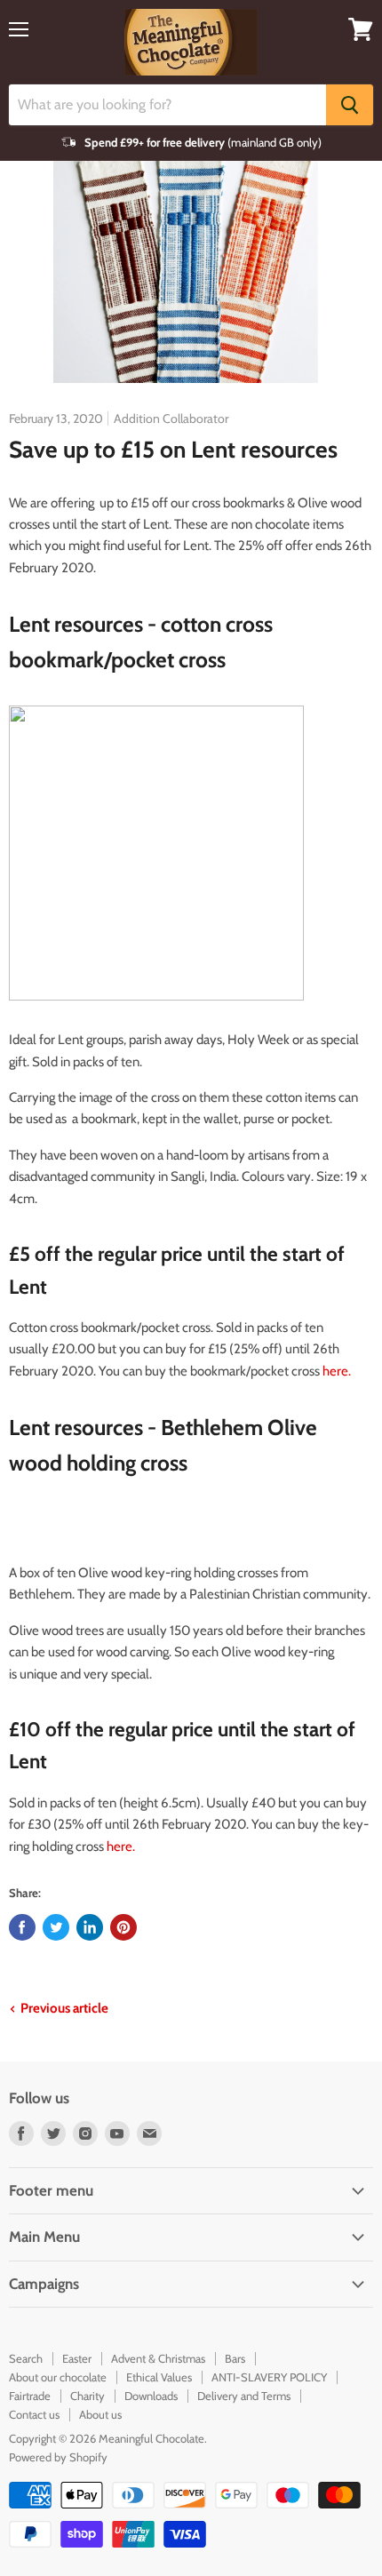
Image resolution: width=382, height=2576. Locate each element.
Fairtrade (30, 2396)
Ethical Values (159, 2377)
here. (337, 1371)
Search (26, 2358)
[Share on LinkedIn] (90, 1927)
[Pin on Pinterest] (123, 1927)
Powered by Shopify (58, 2457)
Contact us (34, 2414)
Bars (235, 2358)
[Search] (350, 105)
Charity (88, 2396)
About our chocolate (58, 2377)
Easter (77, 2358)
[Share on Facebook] (22, 1927)
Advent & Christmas (158, 2358)
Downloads (151, 2396)
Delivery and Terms (244, 2396)
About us (100, 2414)
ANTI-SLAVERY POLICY (269, 2377)
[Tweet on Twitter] (56, 1927)
